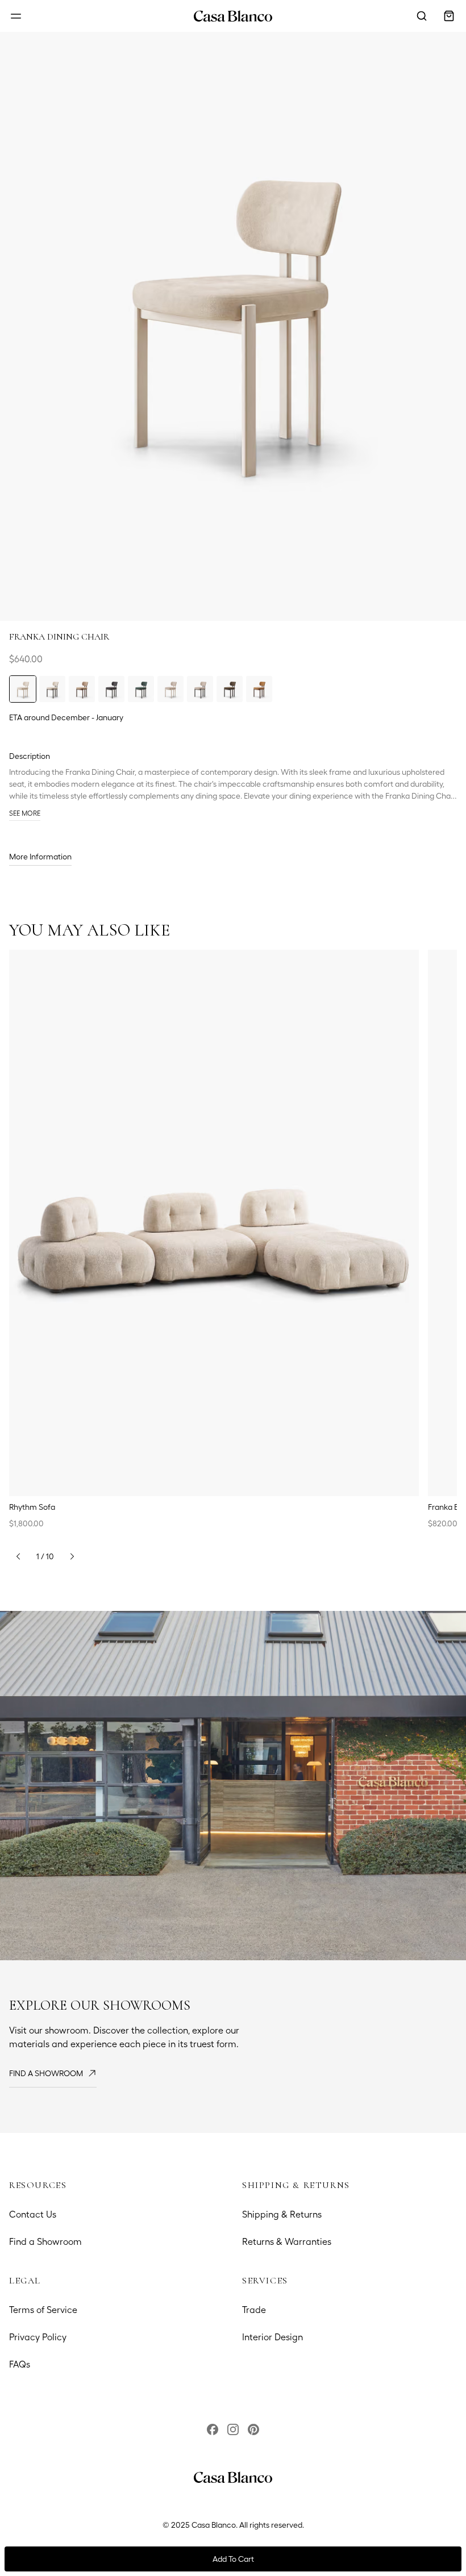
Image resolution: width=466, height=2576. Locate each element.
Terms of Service (43, 2310)
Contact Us (33, 2214)
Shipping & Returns (282, 2214)
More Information (40, 857)
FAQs (20, 2364)
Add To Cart (233, 2559)
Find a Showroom (45, 2242)
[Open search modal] (422, 16)
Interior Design (272, 2337)
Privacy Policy (38, 2337)
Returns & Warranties (287, 2242)
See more (25, 813)
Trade (254, 2310)
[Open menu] (16, 16)
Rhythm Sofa (32, 1507)
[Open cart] (449, 16)
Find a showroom (46, 2073)
